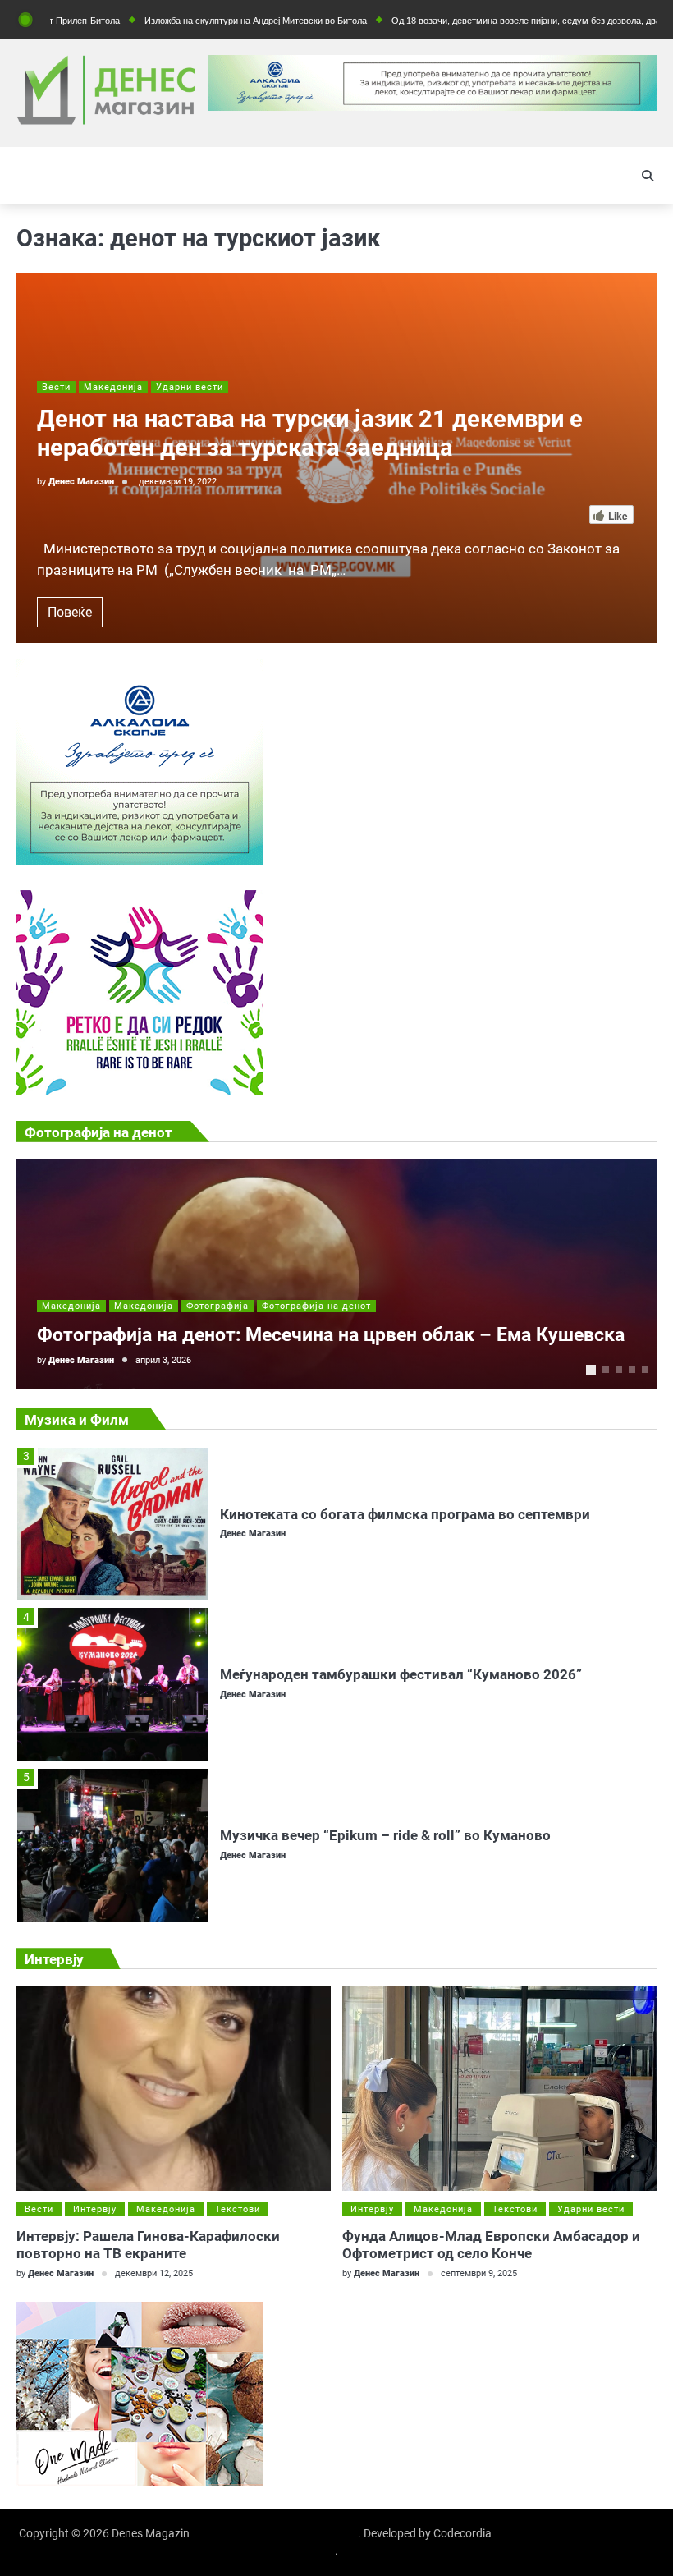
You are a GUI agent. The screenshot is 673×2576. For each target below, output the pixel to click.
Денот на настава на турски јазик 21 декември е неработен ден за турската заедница (310, 433)
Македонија (113, 387)
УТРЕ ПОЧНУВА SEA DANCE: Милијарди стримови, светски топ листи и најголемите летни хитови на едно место (430, 1842)
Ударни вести (190, 387)
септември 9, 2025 (479, 2273)
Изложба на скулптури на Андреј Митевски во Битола (191, 21)
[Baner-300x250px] (140, 1091)
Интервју (95, 2209)
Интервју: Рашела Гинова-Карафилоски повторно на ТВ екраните (148, 2245)
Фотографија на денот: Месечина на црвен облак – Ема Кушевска (331, 1335)
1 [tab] (591, 1370)
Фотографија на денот (316, 1306)
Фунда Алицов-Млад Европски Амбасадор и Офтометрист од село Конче (491, 2245)
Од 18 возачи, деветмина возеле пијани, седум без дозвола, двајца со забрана (491, 21)
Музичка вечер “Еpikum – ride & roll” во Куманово (385, 1682)
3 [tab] (619, 1370)
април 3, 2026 (163, 1360)
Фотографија (217, 1306)
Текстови (238, 2209)
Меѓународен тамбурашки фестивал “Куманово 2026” (401, 1521)
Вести (56, 387)
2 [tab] (606, 1370)
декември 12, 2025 (154, 2273)
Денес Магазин (81, 482)
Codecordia (462, 2533)
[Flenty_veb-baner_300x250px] (140, 860)
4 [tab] (632, 1370)
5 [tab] (645, 1370)
